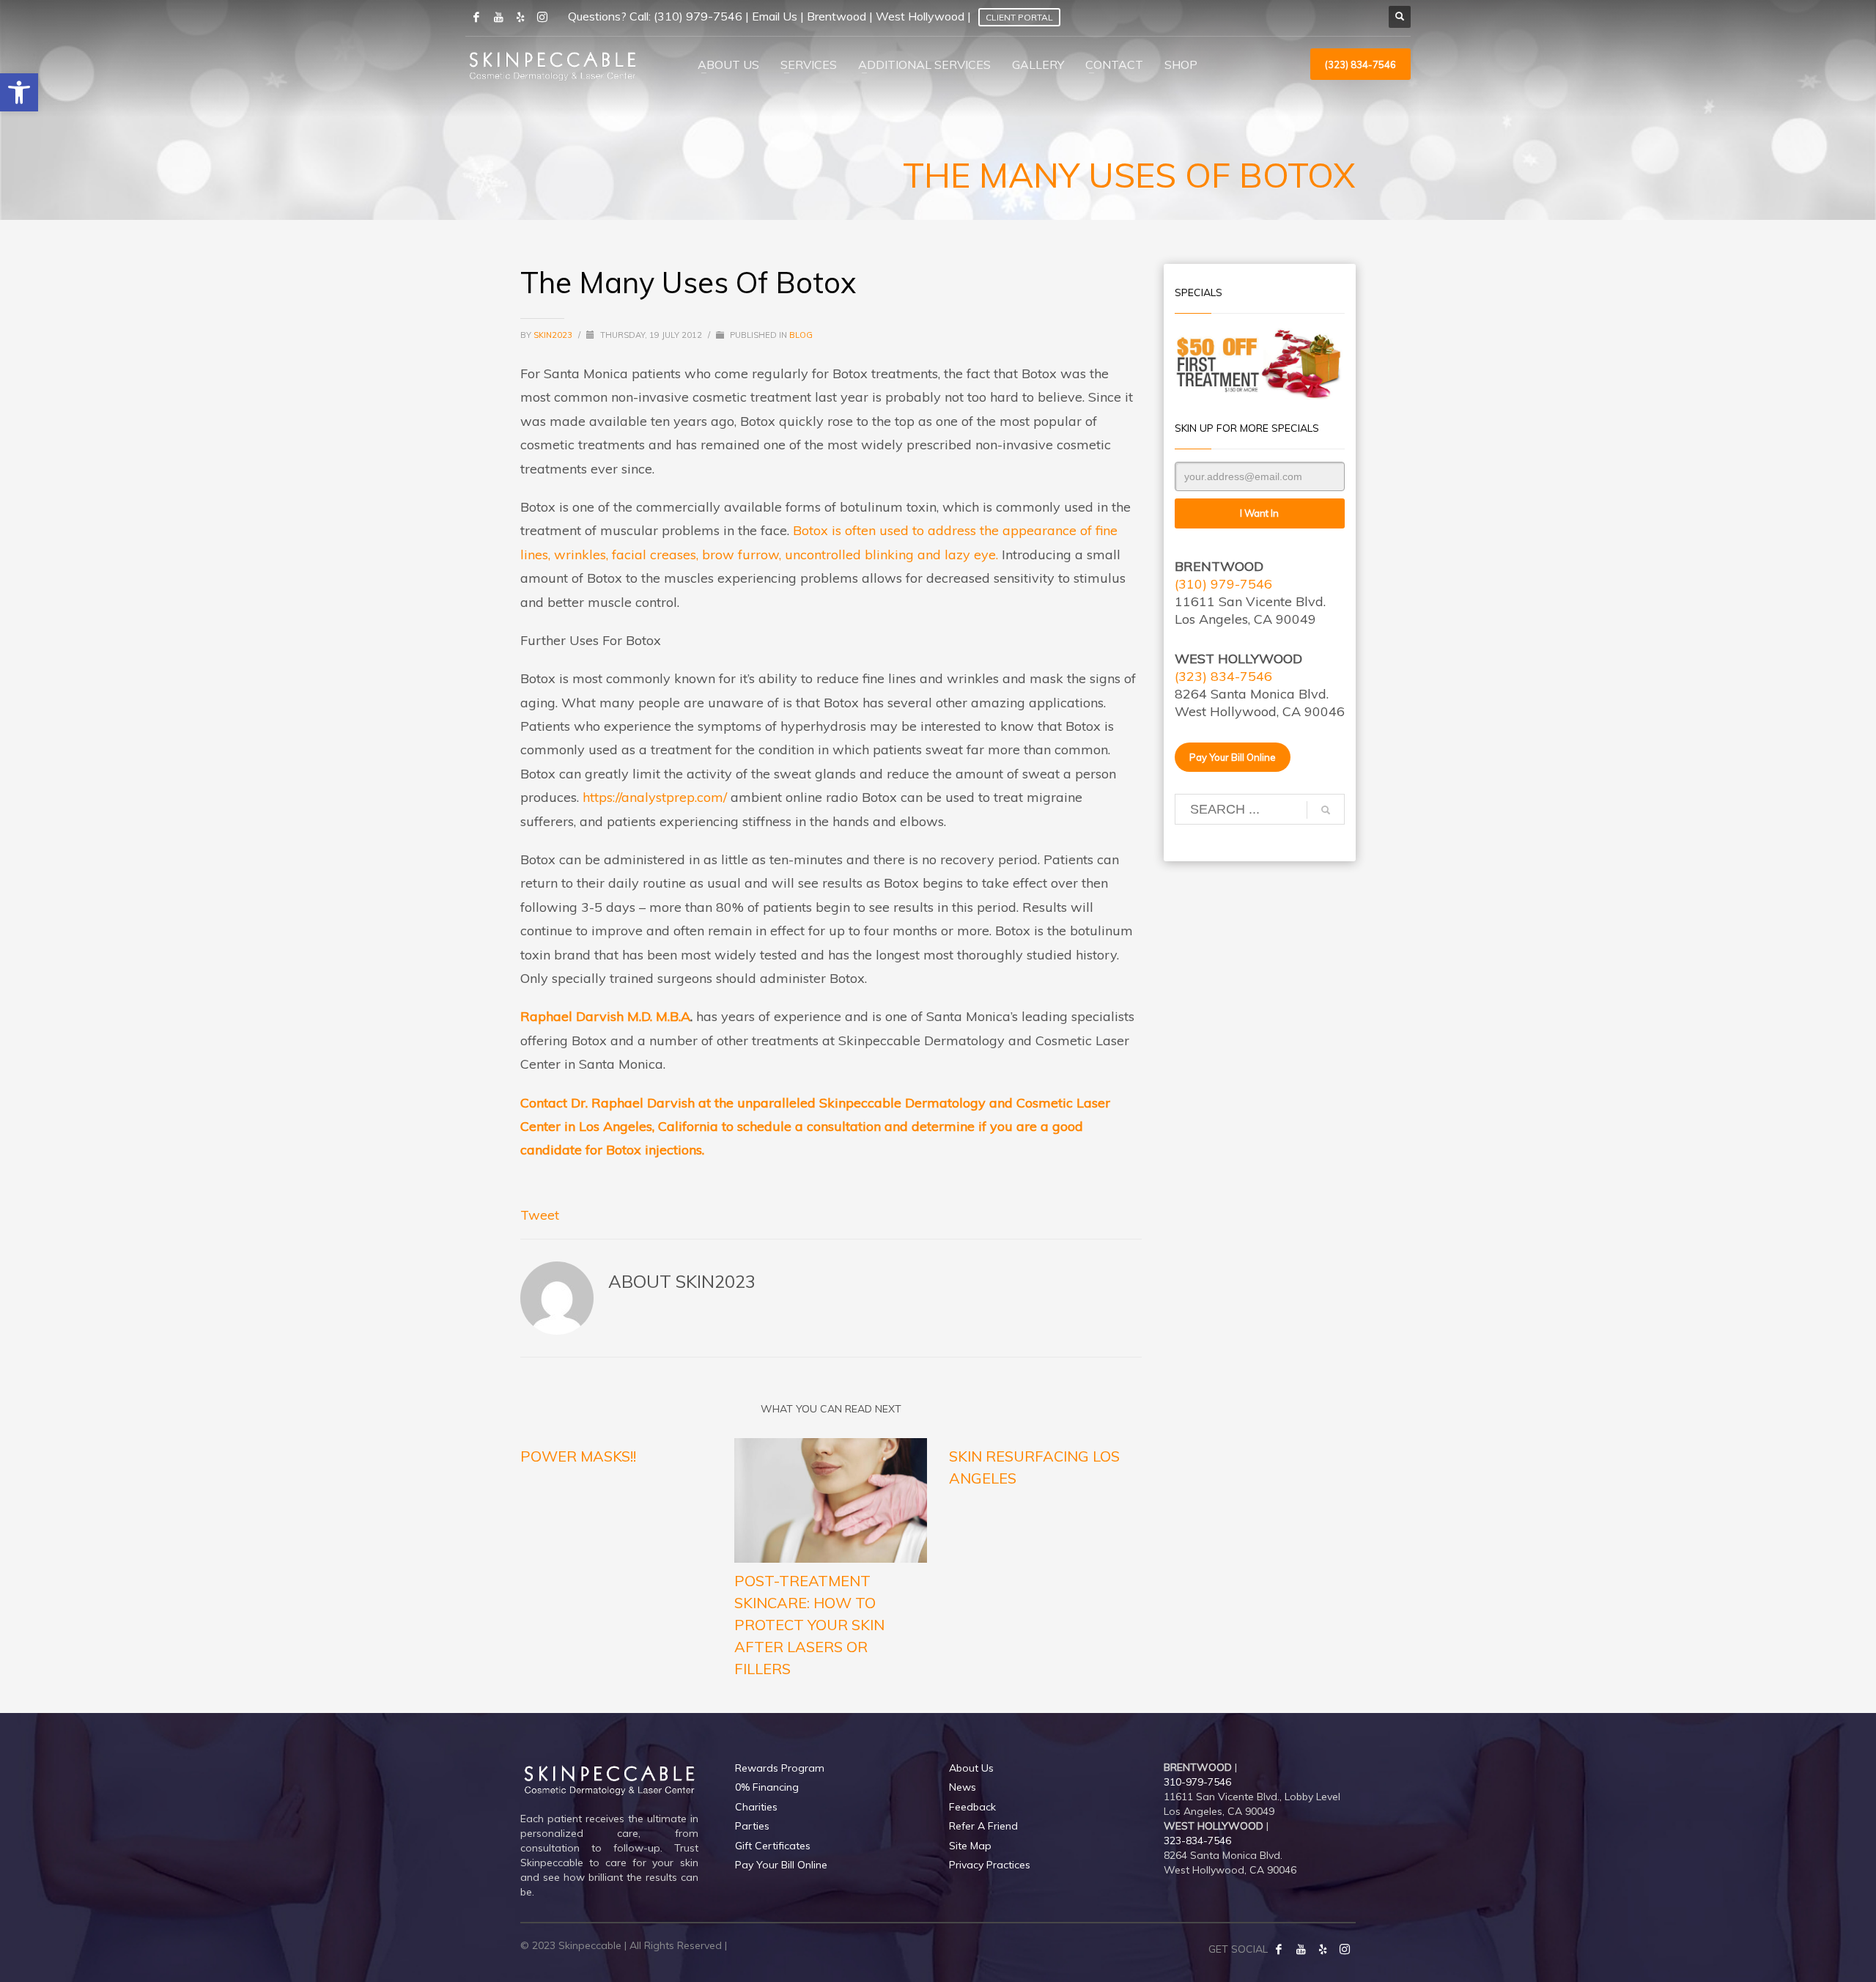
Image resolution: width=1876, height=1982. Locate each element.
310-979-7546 (1197, 1782)
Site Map (970, 1846)
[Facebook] (1279, 1949)
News (963, 1787)
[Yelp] (1323, 1949)
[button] (19, 92)
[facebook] (476, 17)
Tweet (540, 1215)
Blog (801, 335)
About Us (971, 1768)
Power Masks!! (578, 1456)
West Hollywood (920, 16)
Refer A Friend (983, 1826)
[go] (1326, 810)
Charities (756, 1807)
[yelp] (520, 17)
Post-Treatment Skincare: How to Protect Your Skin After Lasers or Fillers (809, 1625)
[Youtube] (498, 17)
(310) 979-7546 (698, 16)
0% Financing (767, 1787)
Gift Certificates (773, 1846)
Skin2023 (554, 335)
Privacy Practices (990, 1865)
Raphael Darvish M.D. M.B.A (605, 1016)
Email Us (775, 16)
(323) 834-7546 (1223, 676)
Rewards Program (780, 1768)
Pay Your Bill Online (781, 1865)
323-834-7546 (1197, 1841)
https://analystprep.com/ (655, 797)
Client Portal (1019, 17)
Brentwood (837, 16)
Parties (752, 1826)
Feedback (972, 1807)
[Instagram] (542, 17)
